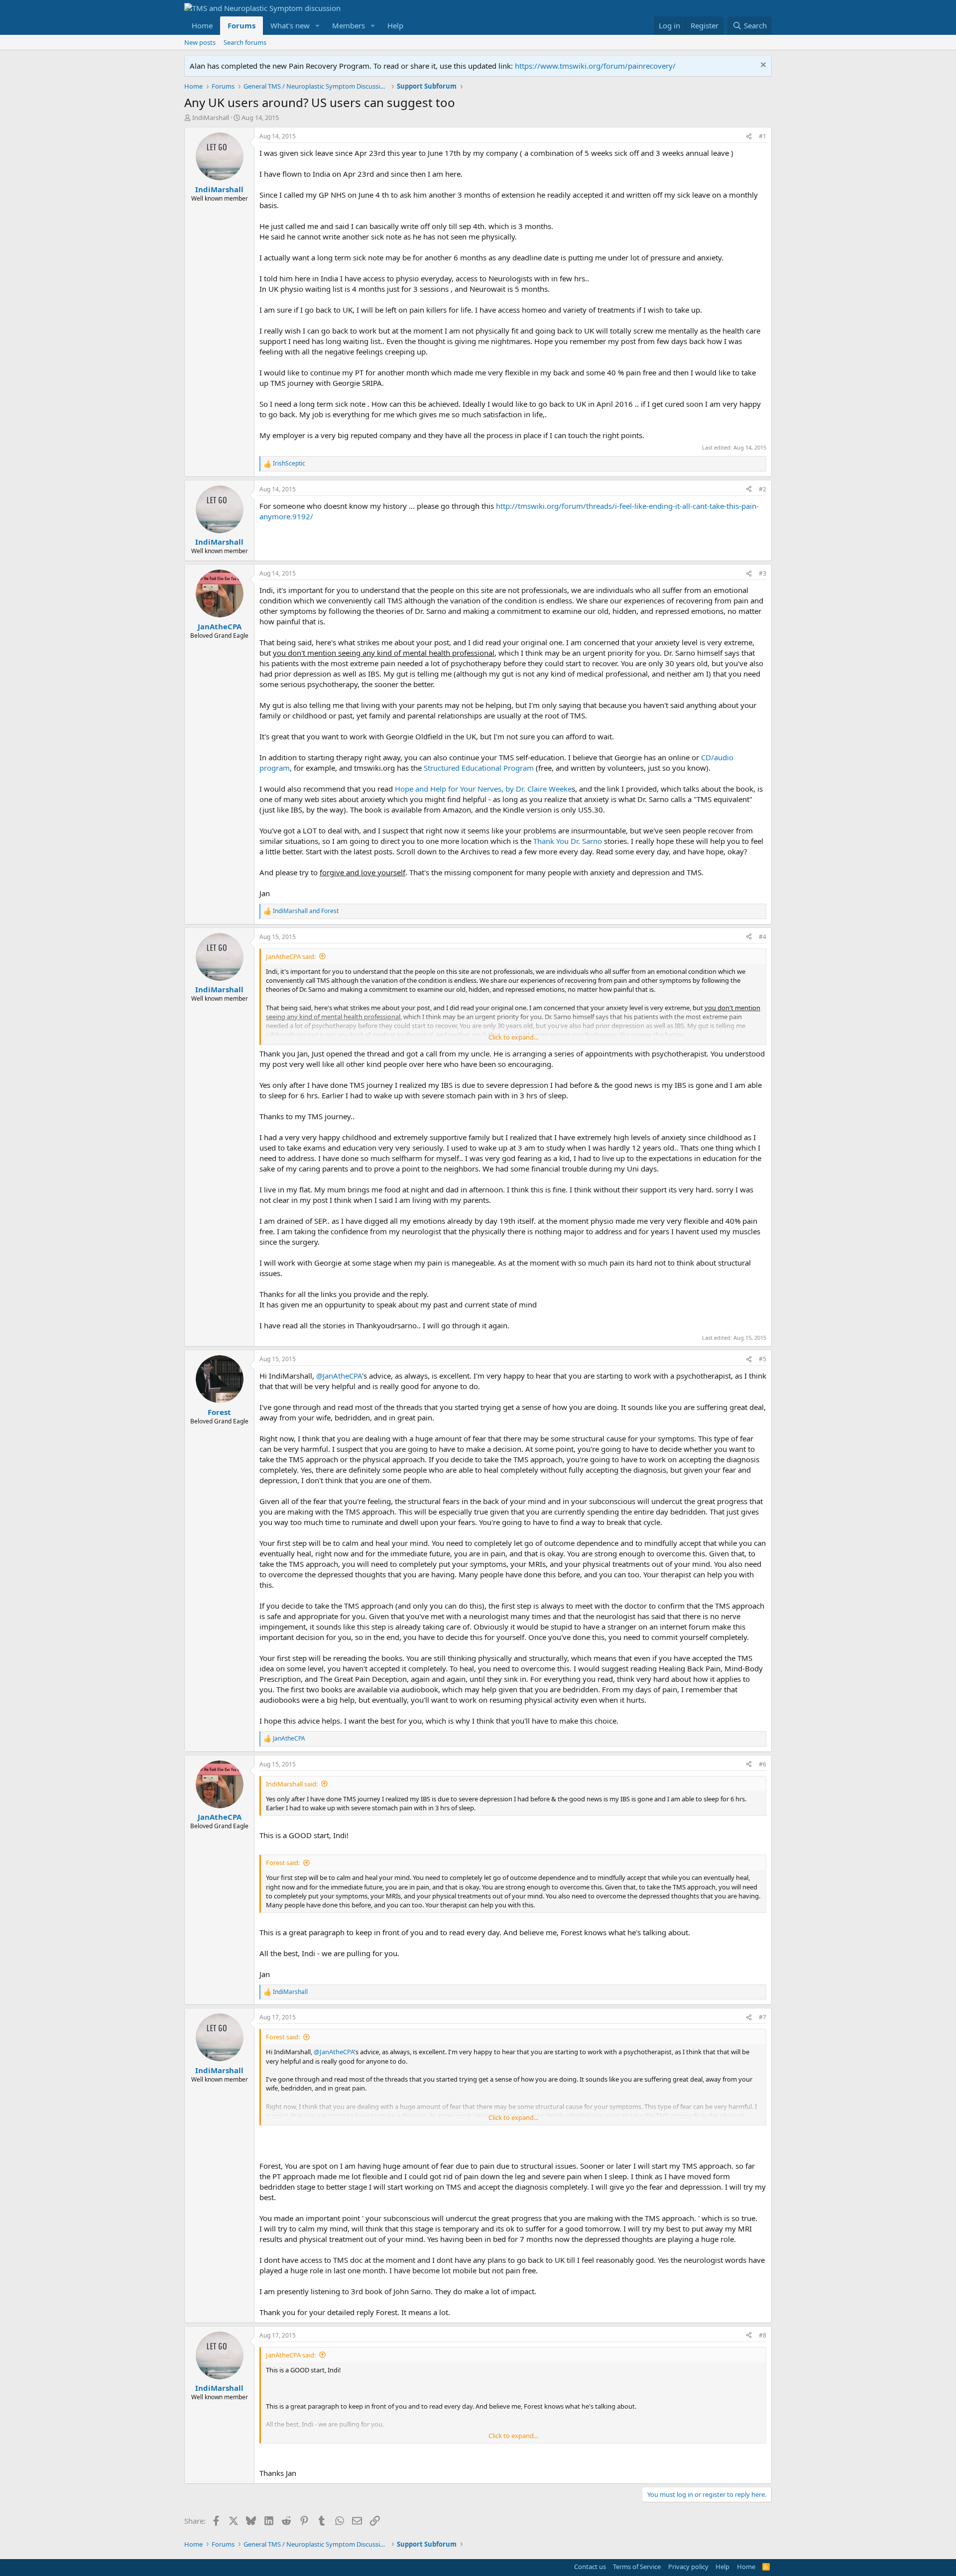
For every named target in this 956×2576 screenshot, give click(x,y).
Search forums (245, 42)
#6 (763, 1764)
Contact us (590, 2567)
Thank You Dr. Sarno (569, 841)
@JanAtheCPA (339, 1376)
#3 (763, 573)
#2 (763, 489)
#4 (763, 937)
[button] (318, 26)
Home (202, 25)
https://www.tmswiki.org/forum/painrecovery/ (595, 66)
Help (395, 25)
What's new (290, 25)
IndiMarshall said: (292, 1784)
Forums (241, 25)
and (306, 911)
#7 (763, 2017)
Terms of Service (637, 2567)
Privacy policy (688, 2567)
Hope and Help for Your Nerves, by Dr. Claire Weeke (483, 789)
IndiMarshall (211, 117)
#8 (763, 2335)
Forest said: (283, 1863)
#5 (763, 1359)
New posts (200, 42)
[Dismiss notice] (762, 66)
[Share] (749, 137)
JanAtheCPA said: (291, 956)
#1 (763, 136)
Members (349, 25)
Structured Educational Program (479, 768)
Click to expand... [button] (513, 1037)
